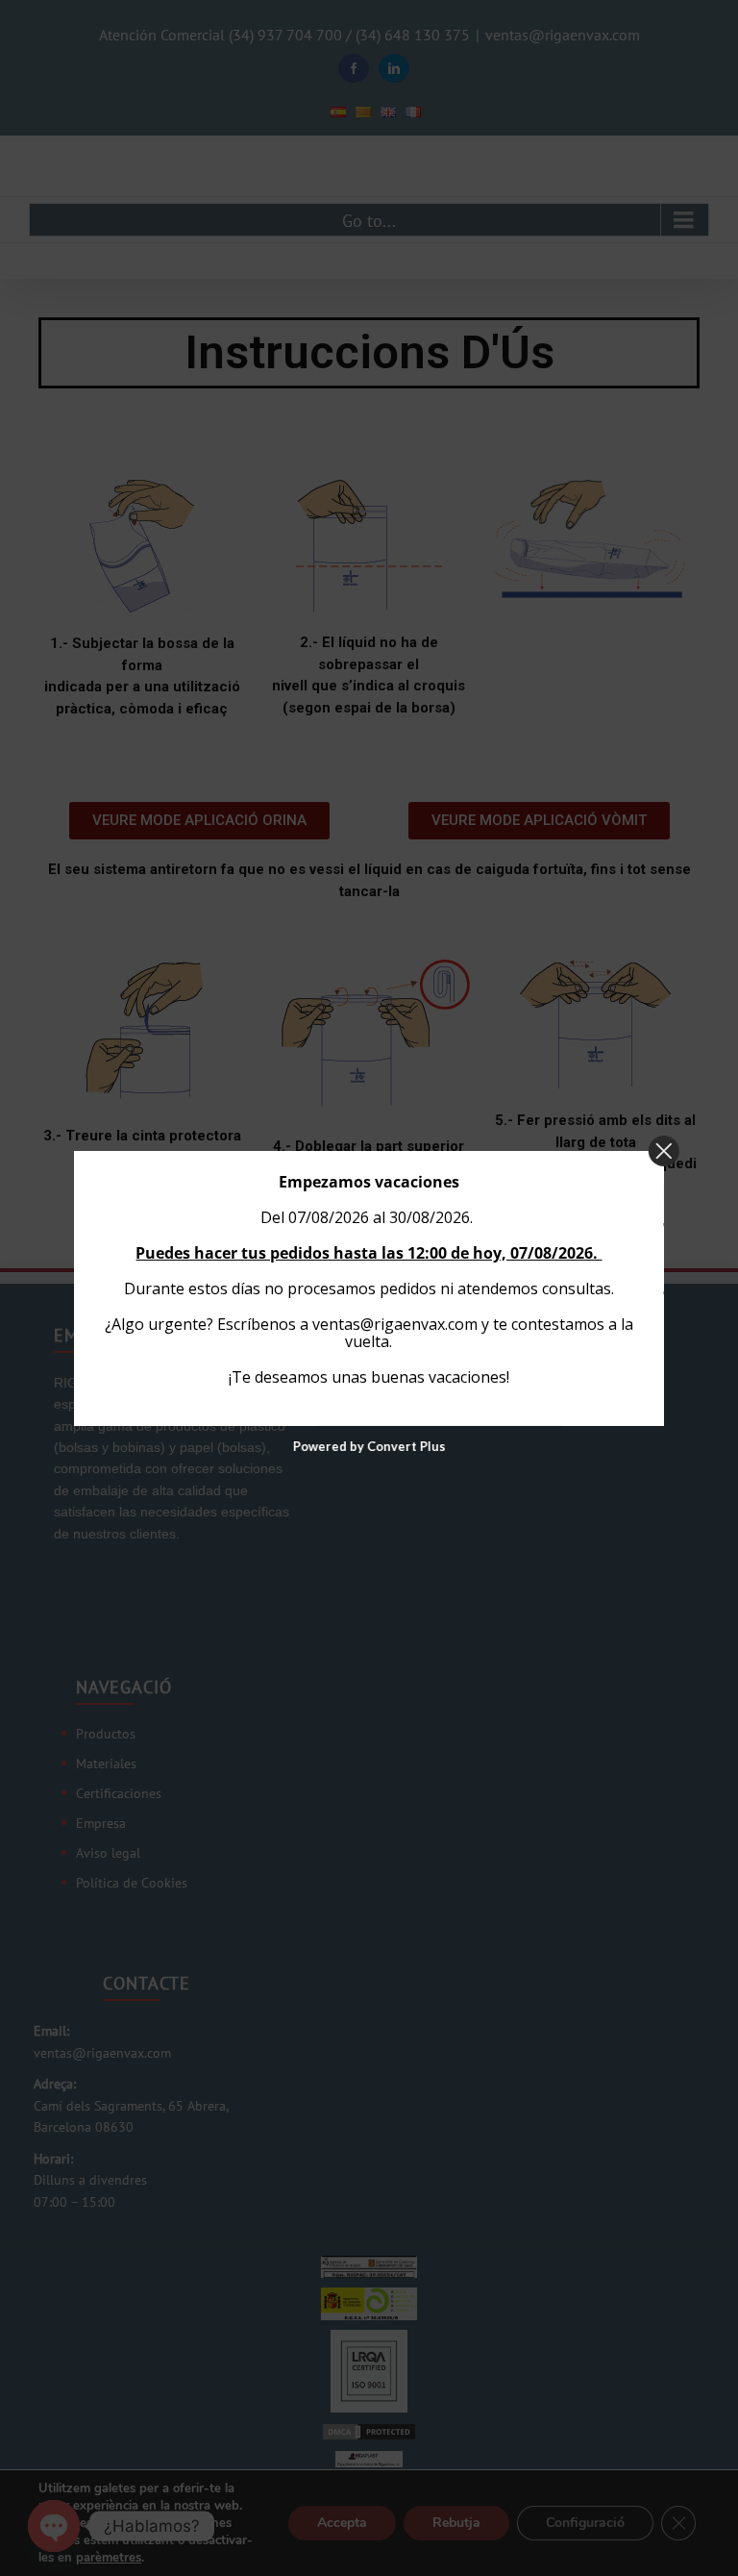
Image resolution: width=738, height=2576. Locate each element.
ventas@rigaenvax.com (395, 1323)
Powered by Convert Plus (369, 1446)
